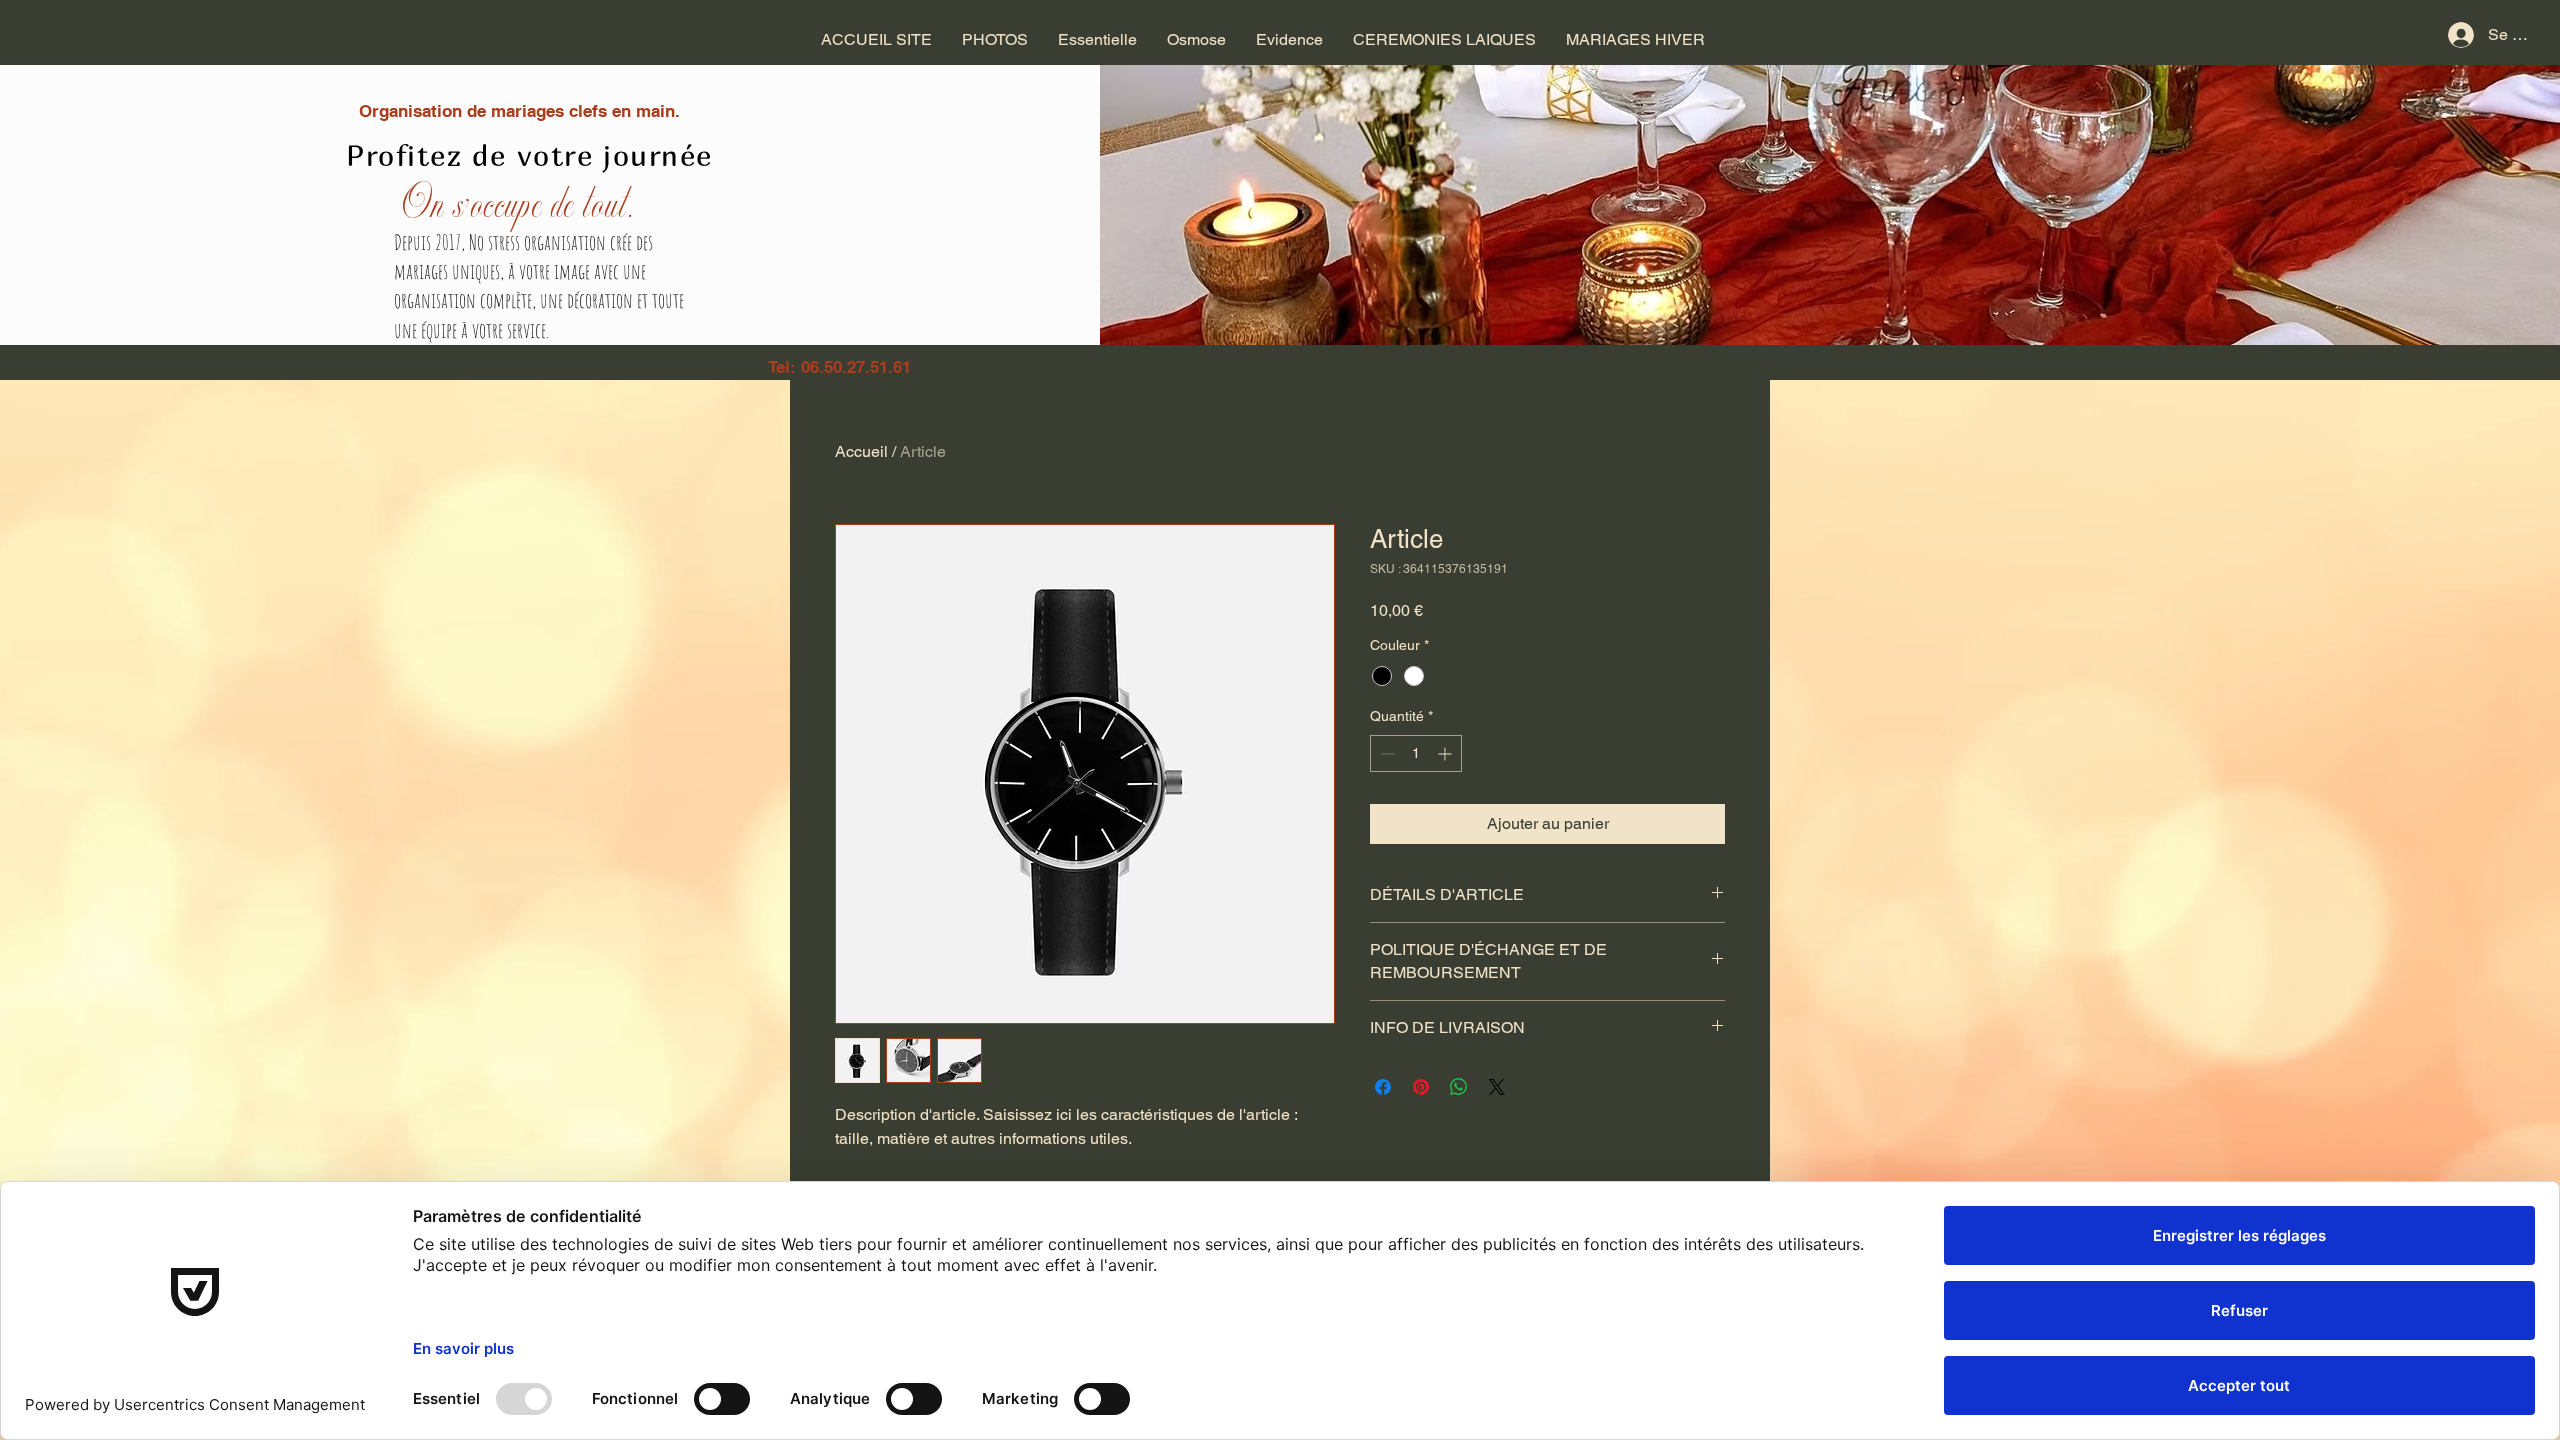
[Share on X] (1497, 1087)
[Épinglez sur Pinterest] (1421, 1087)
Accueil (861, 451)
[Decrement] (1385, 753)
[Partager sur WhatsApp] (1459, 1087)
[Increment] (1446, 753)
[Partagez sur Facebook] (1383, 1087)
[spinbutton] (1416, 753)
